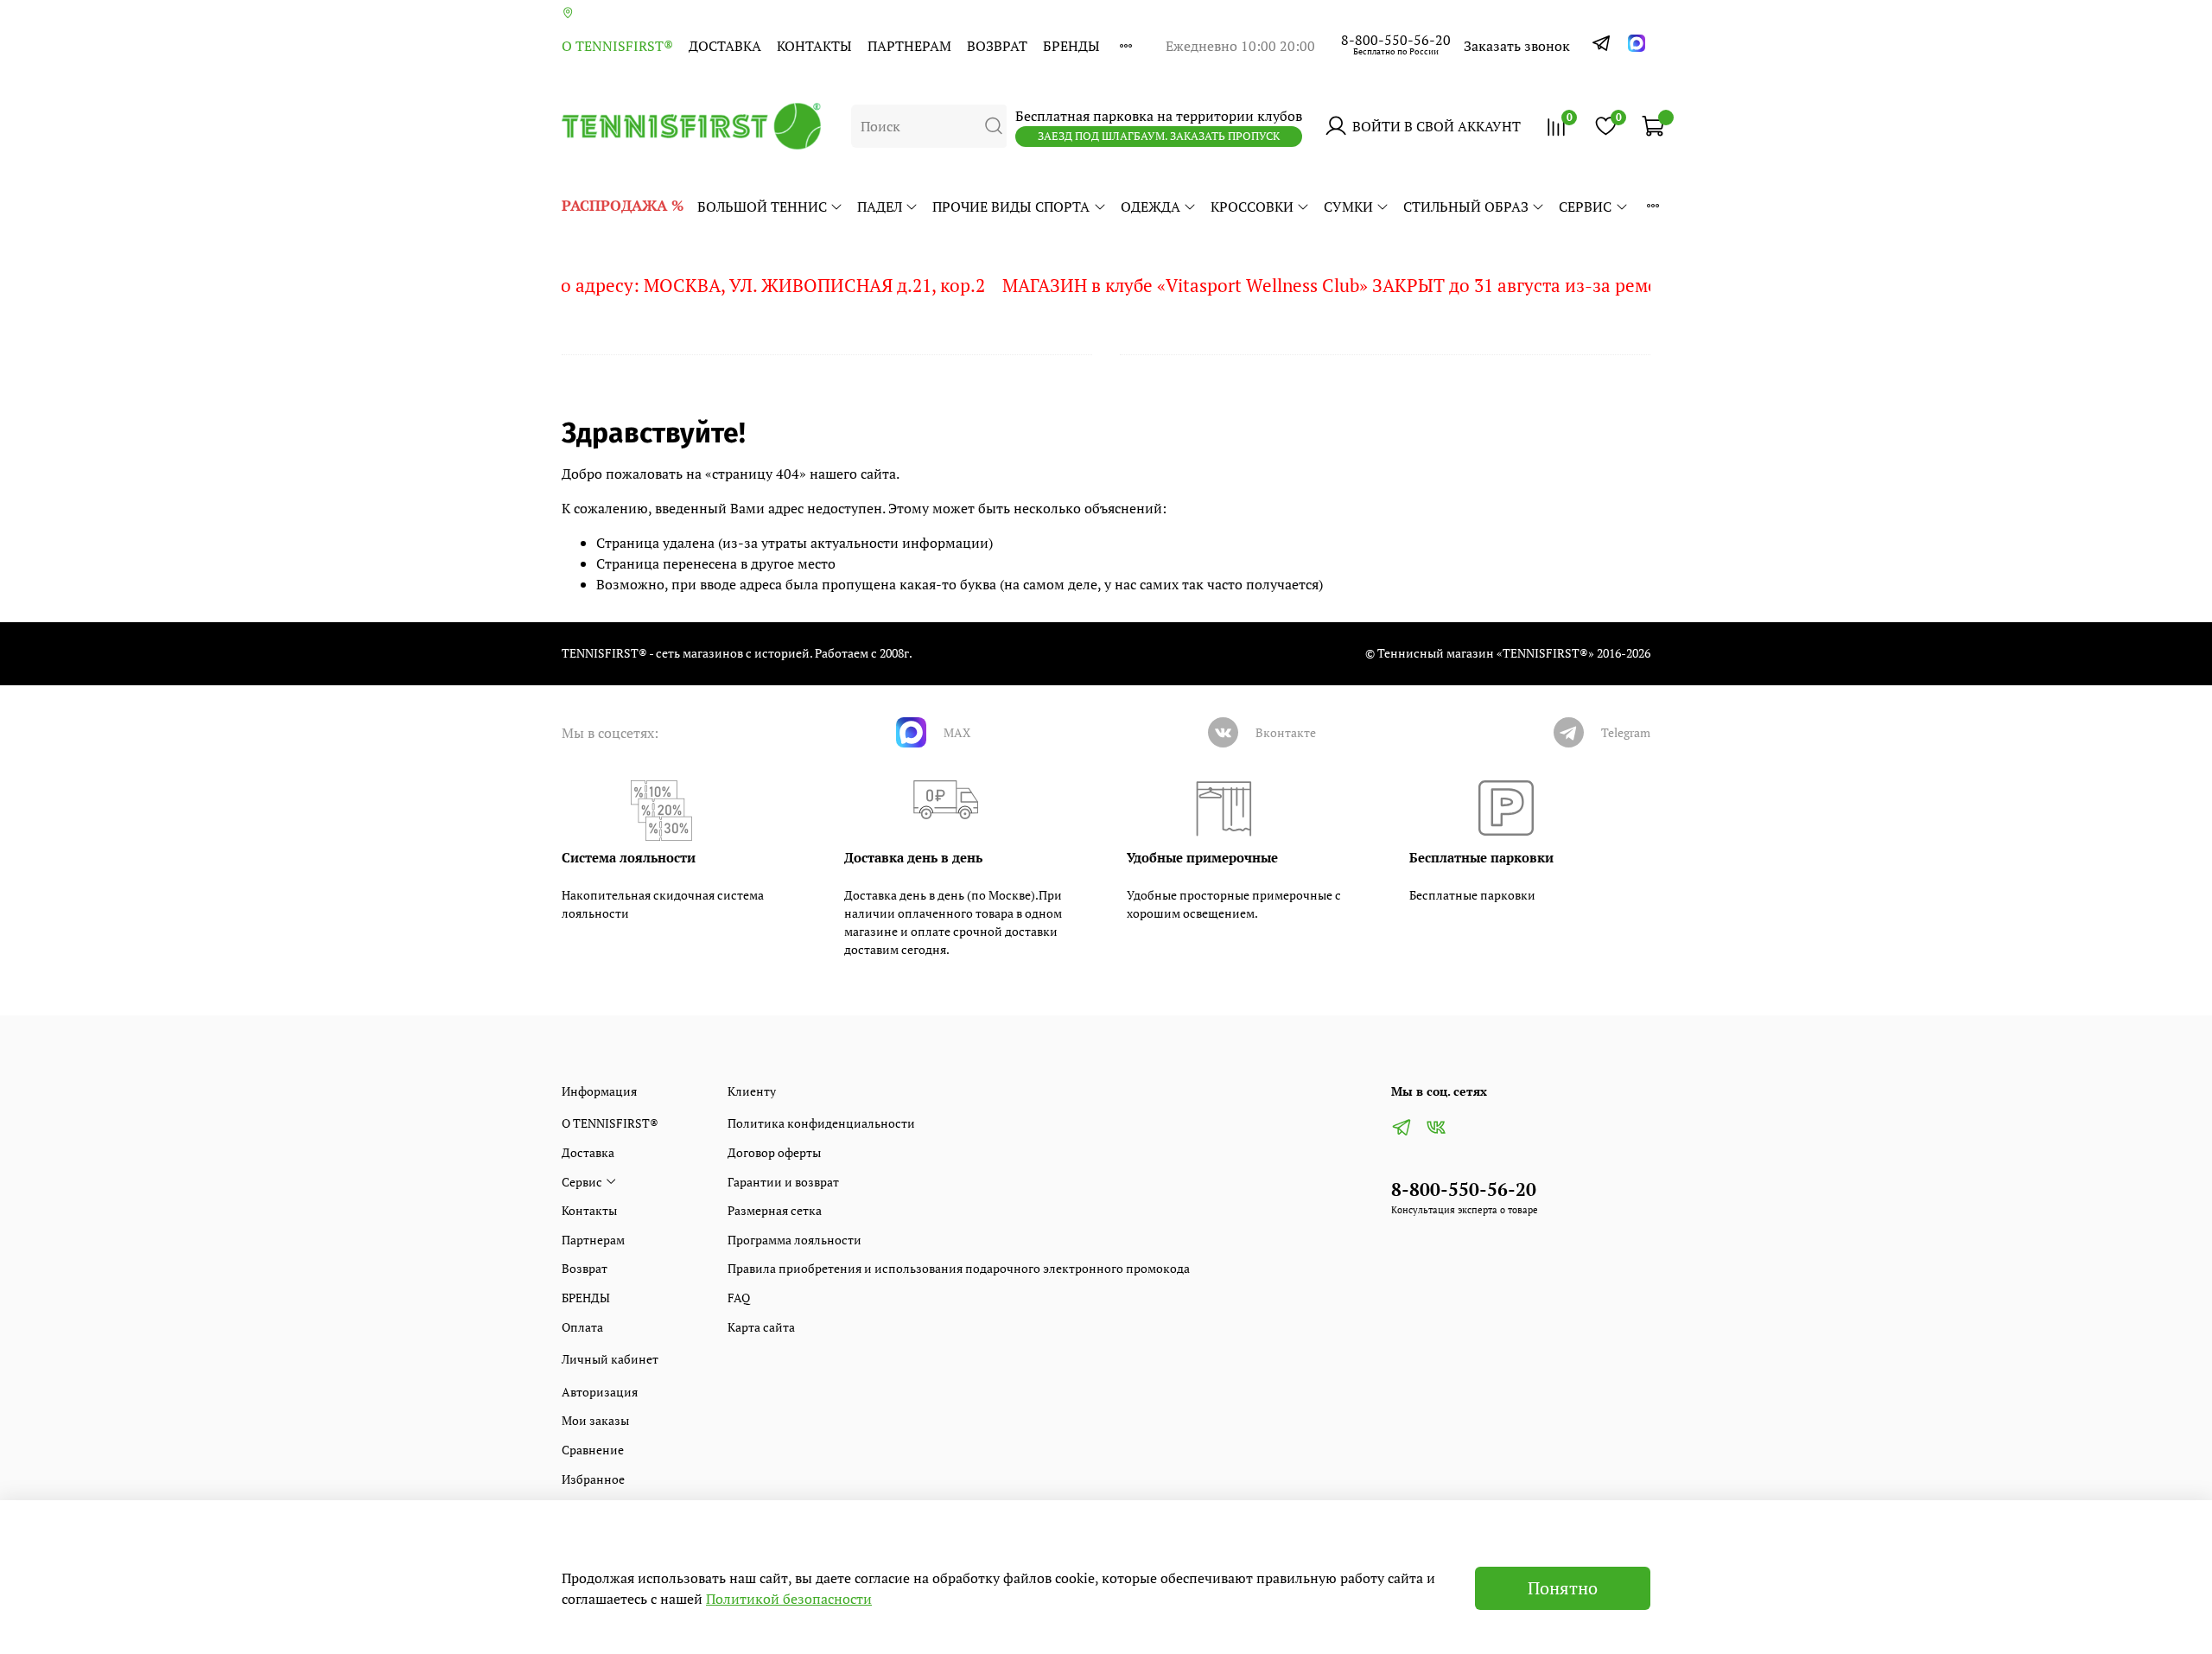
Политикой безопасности (789, 1599)
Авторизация (600, 1392)
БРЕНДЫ (1071, 46)
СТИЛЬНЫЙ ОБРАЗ (1466, 207)
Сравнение (593, 1450)
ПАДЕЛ (880, 207)
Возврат (997, 46)
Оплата (582, 1327)
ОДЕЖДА (1150, 207)
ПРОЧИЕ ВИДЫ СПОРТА (1011, 207)
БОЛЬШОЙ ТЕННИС (762, 207)
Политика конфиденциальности (821, 1123)
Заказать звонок (1517, 46)
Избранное (593, 1479)
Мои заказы (595, 1420)
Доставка (725, 46)
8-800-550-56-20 (1396, 40)
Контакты (814, 46)
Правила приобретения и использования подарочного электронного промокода (959, 1268)
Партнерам (909, 46)
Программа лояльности (795, 1240)
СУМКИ (1348, 207)
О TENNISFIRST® (617, 46)
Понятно (1563, 1588)
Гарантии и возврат (783, 1182)
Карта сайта (761, 1327)
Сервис (1585, 207)
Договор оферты (774, 1152)
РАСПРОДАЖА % (623, 205)
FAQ (739, 1298)
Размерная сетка (775, 1210)
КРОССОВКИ (1252, 207)
